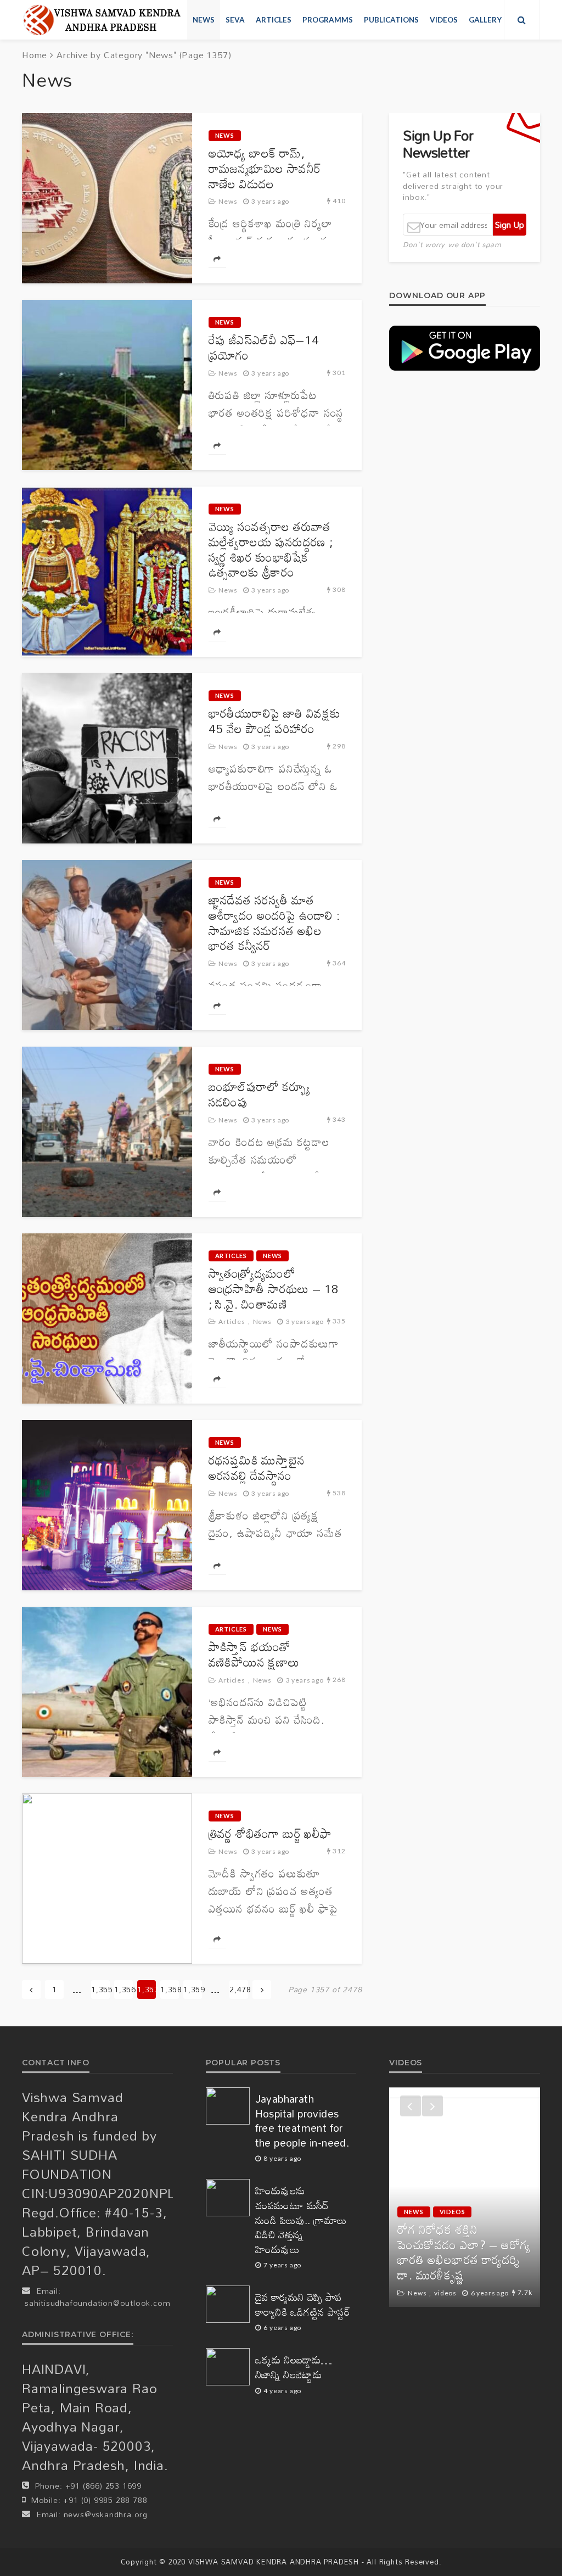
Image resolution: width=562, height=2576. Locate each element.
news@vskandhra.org (106, 2514)
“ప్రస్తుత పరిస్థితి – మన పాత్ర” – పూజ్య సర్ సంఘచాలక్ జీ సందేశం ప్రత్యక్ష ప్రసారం (464, 2260)
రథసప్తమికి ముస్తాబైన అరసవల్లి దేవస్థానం (257, 1468)
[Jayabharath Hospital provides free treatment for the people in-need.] (228, 2106)
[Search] (522, 20)
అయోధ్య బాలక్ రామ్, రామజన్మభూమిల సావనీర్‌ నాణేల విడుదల (265, 168)
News (204, 20)
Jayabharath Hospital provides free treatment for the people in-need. (302, 2121)
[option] (465, 2197)
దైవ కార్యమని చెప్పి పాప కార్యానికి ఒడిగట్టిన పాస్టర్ (303, 2304)
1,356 (123, 1989)
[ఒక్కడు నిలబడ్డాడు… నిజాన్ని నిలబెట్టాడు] (228, 2367)
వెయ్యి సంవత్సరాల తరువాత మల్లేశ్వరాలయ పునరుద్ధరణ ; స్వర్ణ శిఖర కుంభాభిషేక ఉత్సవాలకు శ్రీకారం (271, 549)
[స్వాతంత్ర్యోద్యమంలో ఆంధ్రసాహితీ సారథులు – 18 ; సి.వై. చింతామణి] (107, 1318)
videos (444, 20)
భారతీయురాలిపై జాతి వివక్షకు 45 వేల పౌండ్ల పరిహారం (275, 721)
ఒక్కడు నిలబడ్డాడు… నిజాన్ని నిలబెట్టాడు (294, 2367)
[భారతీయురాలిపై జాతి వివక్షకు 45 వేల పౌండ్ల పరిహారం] (107, 758)
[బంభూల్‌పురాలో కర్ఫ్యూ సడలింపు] (107, 1132)
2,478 (239, 1989)
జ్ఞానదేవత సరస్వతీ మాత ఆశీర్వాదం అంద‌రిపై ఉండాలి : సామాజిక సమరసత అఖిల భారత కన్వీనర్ (274, 923)
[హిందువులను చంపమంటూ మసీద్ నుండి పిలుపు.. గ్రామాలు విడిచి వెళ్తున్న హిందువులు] (228, 2198)
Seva (235, 20)
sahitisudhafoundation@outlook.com (97, 2303)
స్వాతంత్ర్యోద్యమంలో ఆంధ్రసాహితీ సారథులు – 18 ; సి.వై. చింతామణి (274, 1289)
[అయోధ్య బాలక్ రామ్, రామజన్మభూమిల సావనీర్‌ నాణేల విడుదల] (107, 198)
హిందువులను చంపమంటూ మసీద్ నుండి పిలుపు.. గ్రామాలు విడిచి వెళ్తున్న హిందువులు (301, 2220)
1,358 (170, 1989)
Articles (274, 20)
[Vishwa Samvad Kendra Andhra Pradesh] (102, 20)
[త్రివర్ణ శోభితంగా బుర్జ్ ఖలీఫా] (107, 1879)
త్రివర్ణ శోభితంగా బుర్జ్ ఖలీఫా (270, 1834)
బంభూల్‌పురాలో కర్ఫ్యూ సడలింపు (260, 1094)
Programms (328, 20)
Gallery (485, 20)
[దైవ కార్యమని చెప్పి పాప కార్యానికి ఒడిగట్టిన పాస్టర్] (228, 2304)
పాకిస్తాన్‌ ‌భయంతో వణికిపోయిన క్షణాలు (254, 1655)
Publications (391, 20)
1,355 (100, 1989)
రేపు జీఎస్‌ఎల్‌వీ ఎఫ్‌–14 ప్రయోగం (264, 348)
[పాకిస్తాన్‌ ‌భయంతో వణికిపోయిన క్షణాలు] (107, 1692)
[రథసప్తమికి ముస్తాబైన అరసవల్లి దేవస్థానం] (107, 1505)
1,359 (193, 1989)
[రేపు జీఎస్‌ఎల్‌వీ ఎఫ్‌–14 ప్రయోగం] (107, 385)
